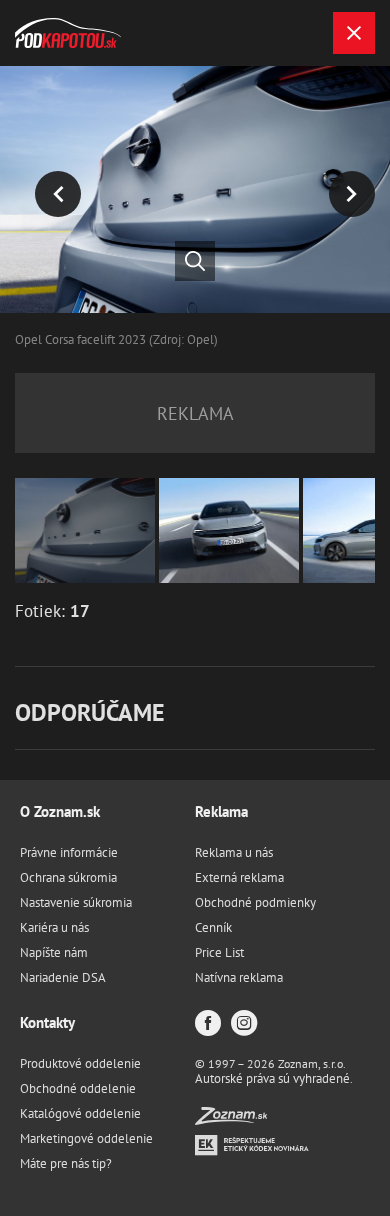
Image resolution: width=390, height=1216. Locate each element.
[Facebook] (208, 1024)
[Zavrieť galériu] (354, 33)
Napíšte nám (54, 952)
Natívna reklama (239, 977)
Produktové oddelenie (80, 1063)
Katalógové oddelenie (80, 1113)
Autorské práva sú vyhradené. (274, 1078)
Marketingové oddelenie (86, 1138)
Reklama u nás (234, 852)
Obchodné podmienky (255, 902)
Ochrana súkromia (68, 877)
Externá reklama (239, 877)
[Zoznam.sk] (231, 1119)
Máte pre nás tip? (66, 1163)
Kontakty (47, 1022)
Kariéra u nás (54, 927)
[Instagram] (244, 1024)
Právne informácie (69, 852)
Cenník (213, 927)
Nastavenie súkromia (76, 902)
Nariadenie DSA (63, 977)
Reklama (221, 811)
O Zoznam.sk (60, 811)
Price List (219, 952)
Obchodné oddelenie (78, 1088)
